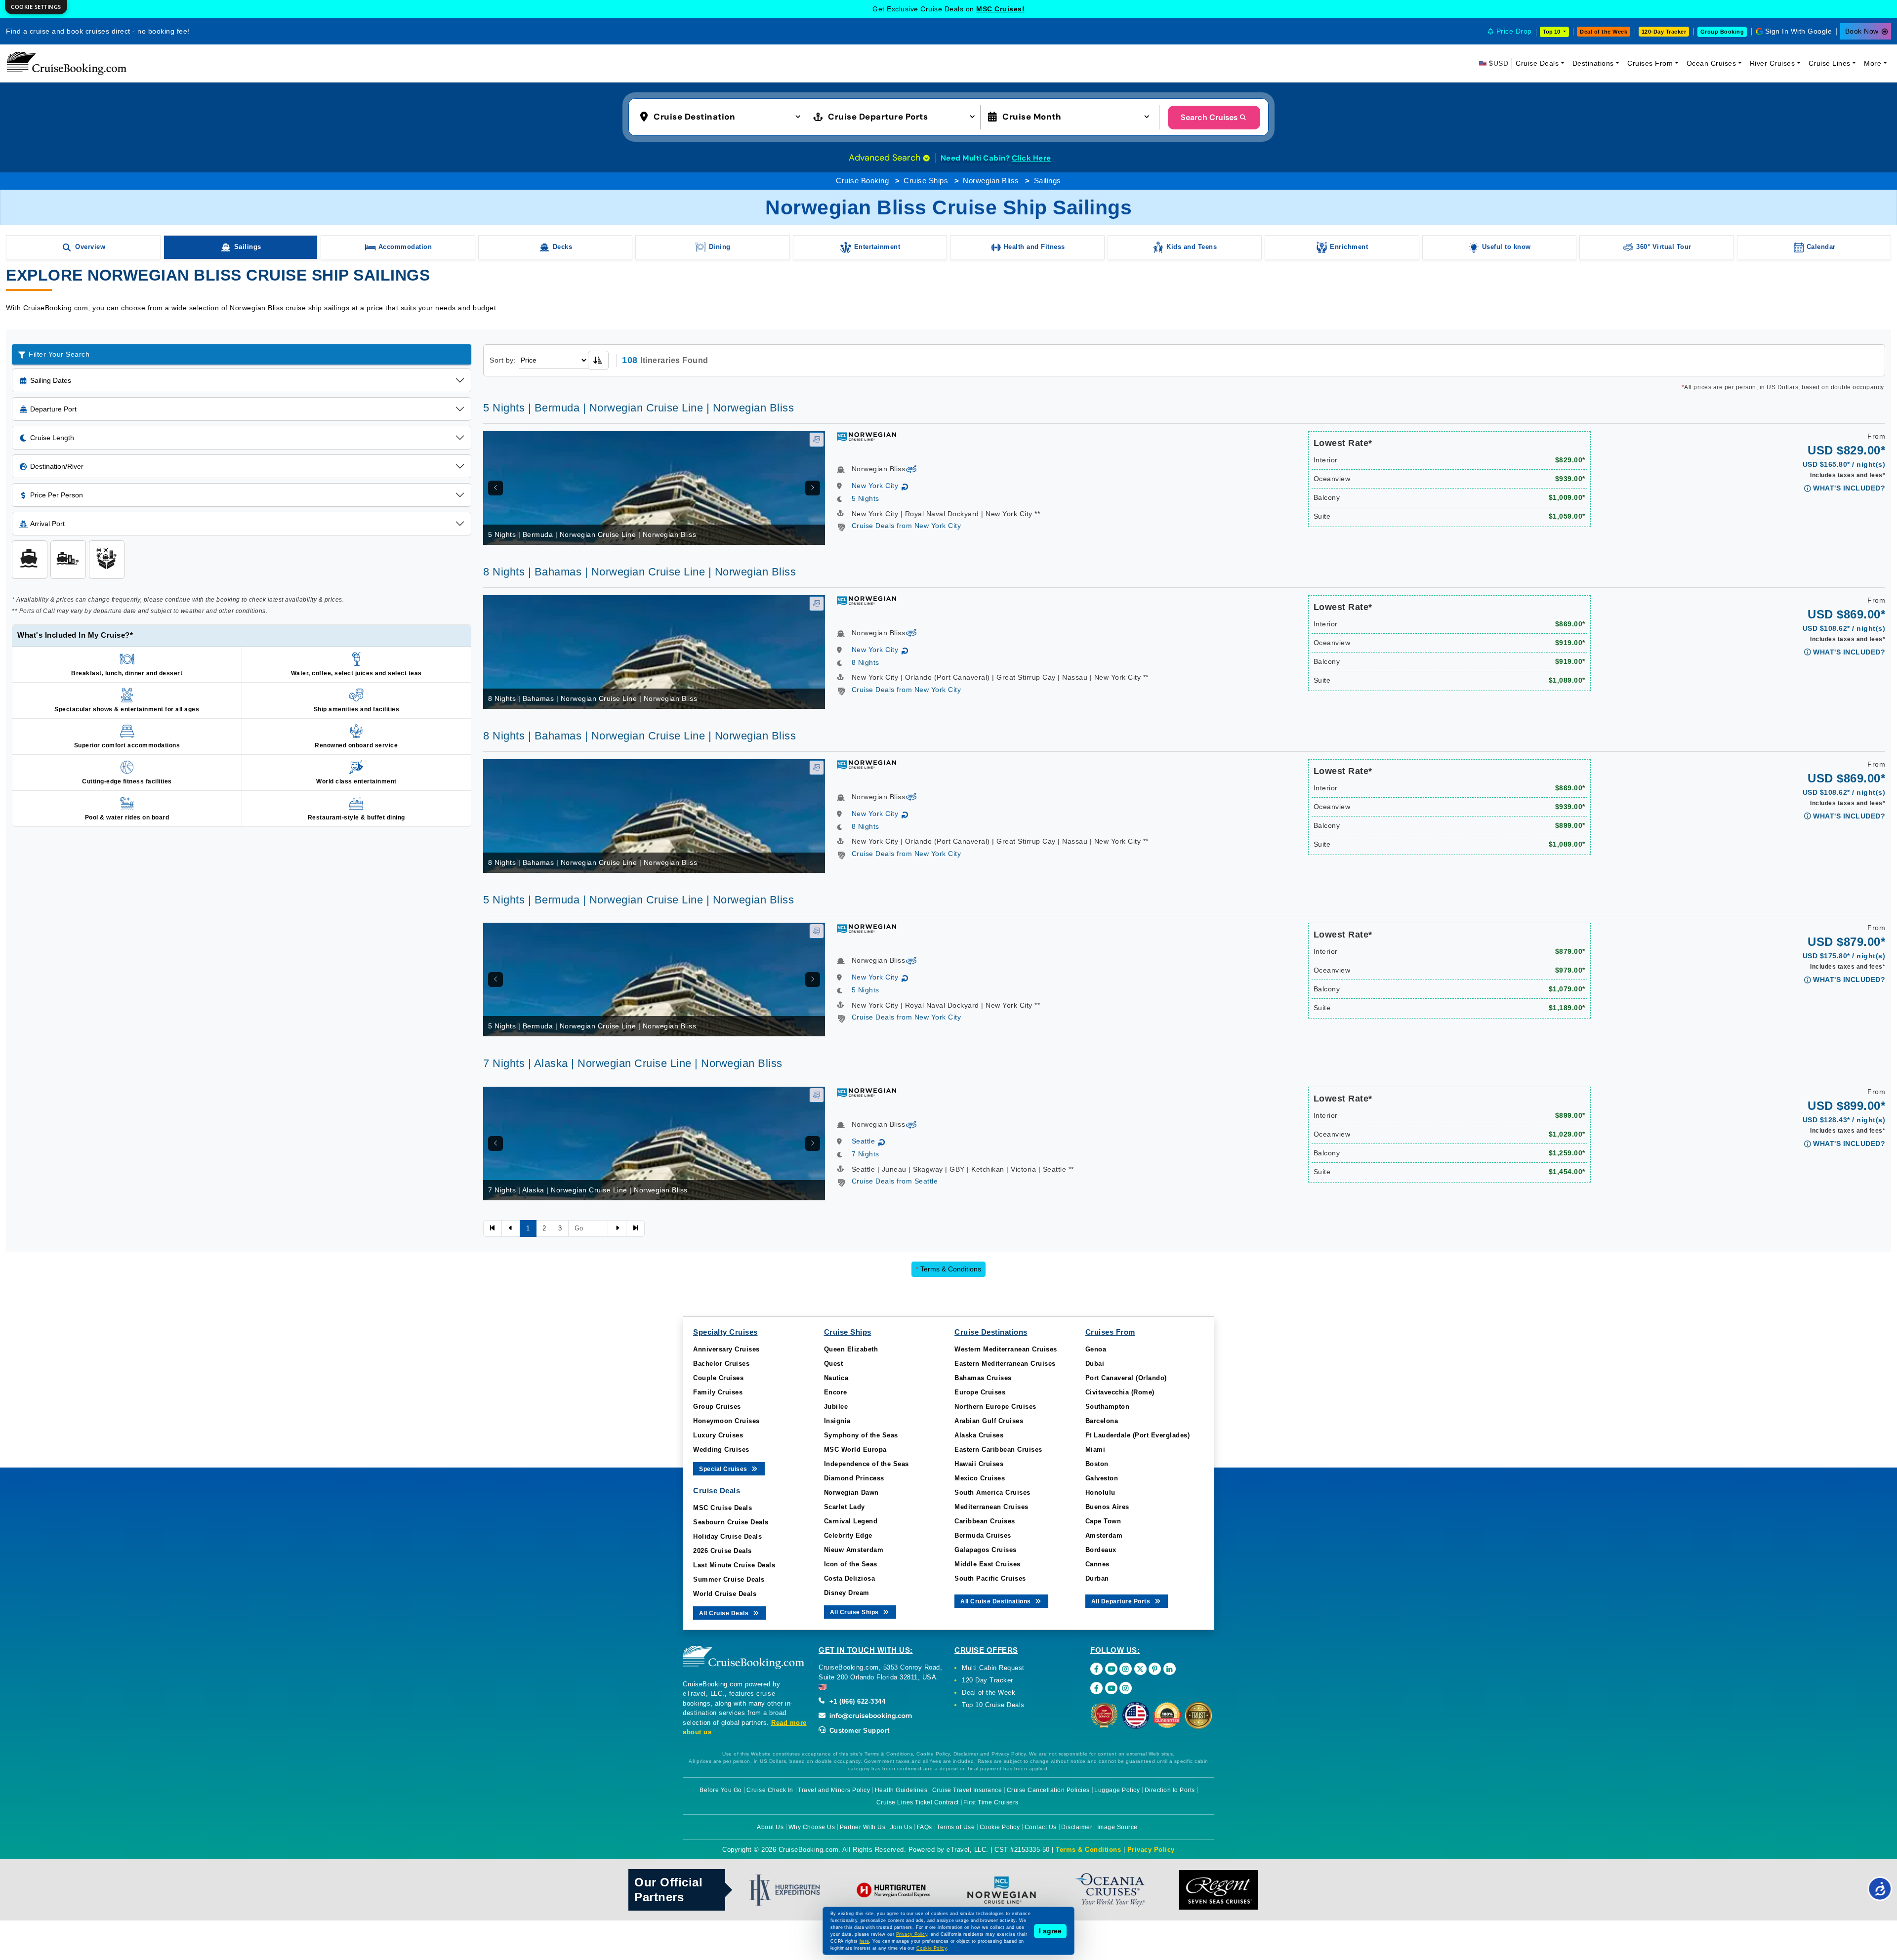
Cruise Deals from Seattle (895, 1181)
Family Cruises (718, 1392)
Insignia (837, 1421)
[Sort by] (598, 360)
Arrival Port (47, 524)
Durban (1097, 1578)
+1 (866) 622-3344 (856, 1701)
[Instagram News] (1126, 1688)
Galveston (1102, 1478)
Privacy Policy (1151, 1850)
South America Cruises (992, 1492)
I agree (1050, 1931)
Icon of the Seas (851, 1564)
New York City (875, 486)
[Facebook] (1096, 1669)
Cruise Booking (862, 181)
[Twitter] (1140, 1669)
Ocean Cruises (1711, 63)
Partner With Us (863, 1827)
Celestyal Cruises (1000, 9)
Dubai (1095, 1364)
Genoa (1096, 1349)
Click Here (1031, 158)
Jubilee (836, 1407)
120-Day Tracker (1664, 32)
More (1873, 63)
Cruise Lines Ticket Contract (918, 1802)
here (865, 1941)
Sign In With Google (1799, 31)
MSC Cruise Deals (722, 1508)
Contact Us (1041, 1827)
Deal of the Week (1604, 32)
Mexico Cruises (980, 1478)
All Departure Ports (1122, 1601)
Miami (1095, 1450)
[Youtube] (1111, 1669)
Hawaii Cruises (979, 1464)
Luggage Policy (1117, 1790)
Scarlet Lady (845, 1507)
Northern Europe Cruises (995, 1407)
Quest (834, 1364)
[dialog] (36, 7)
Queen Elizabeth (851, 1349)
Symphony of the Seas (861, 1435)
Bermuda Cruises (983, 1535)
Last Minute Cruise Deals (734, 1565)
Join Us (901, 1827)
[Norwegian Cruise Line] (866, 436)
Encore (836, 1392)
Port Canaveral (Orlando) (1126, 1378)
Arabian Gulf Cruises (989, 1421)
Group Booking (1722, 32)
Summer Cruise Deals (729, 1579)
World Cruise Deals (725, 1594)
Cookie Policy (1000, 1827)
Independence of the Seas (866, 1464)
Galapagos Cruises (986, 1550)
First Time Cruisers (991, 1802)
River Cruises (1773, 63)
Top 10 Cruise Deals (993, 1705)
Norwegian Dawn (851, 1492)
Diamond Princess (854, 1478)
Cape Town (1103, 1521)
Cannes (1097, 1564)
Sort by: (503, 360)
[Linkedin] (1170, 1669)
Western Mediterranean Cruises (1006, 1349)
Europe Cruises (980, 1392)
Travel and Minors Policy (834, 1790)
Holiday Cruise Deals (727, 1536)
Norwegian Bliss (991, 181)
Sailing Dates (51, 380)
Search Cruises (1209, 117)
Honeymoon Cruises (726, 1421)
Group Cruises (717, 1407)
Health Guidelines (901, 1790)
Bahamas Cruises (983, 1378)
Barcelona (1102, 1421)
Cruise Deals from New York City (907, 526)
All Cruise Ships (855, 1612)
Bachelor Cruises (721, 1364)
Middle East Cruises (988, 1564)
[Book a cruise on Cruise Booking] (67, 63)
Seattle (864, 1141)
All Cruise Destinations (996, 1601)
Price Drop (1514, 31)
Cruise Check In (770, 1790)
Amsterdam (1104, 1535)
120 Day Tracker (988, 1680)
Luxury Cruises (718, 1435)
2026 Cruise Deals (722, 1551)
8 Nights (866, 662)
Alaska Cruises (979, 1435)
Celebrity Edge (848, 1535)
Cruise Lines (1830, 63)
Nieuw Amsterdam (854, 1550)
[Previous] (495, 488)
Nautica (836, 1378)
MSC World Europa (855, 1450)
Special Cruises (724, 1469)
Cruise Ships (926, 181)
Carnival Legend (851, 1521)
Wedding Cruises (721, 1450)
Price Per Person (57, 495)
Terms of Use (956, 1827)
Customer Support (858, 1731)
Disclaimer (1077, 1827)
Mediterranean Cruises (991, 1507)
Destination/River (57, 466)
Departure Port (53, 409)
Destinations (1593, 63)
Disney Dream (847, 1593)
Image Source (1117, 1827)
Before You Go (721, 1790)
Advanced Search (886, 158)
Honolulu (1100, 1492)
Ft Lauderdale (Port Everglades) (1138, 1435)
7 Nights (866, 1154)
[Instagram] (1126, 1669)
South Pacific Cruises (990, 1578)
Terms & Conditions (948, 1269)
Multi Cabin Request (993, 1668)
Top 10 (1552, 32)
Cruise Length (52, 438)
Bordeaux (1101, 1550)
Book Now (1862, 31)
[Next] (813, 488)
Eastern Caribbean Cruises (998, 1450)
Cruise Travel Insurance (967, 1790)
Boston (1097, 1464)
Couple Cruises (718, 1378)
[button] (722, 116)
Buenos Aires (1107, 1507)
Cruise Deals (1537, 63)
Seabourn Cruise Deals (731, 1522)
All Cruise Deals (725, 1613)
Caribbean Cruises (985, 1521)
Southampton (1108, 1407)
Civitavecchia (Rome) (1120, 1392)
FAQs (925, 1827)
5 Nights (866, 498)
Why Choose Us (812, 1827)
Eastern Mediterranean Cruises (1005, 1364)
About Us (770, 1827)
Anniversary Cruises (726, 1349)
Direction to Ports (1170, 1790)
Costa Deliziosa (850, 1578)
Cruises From (1650, 63)
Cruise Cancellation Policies (1048, 1790)
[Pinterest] (1155, 1669)
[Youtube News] (1111, 1688)
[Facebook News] (1096, 1688)
